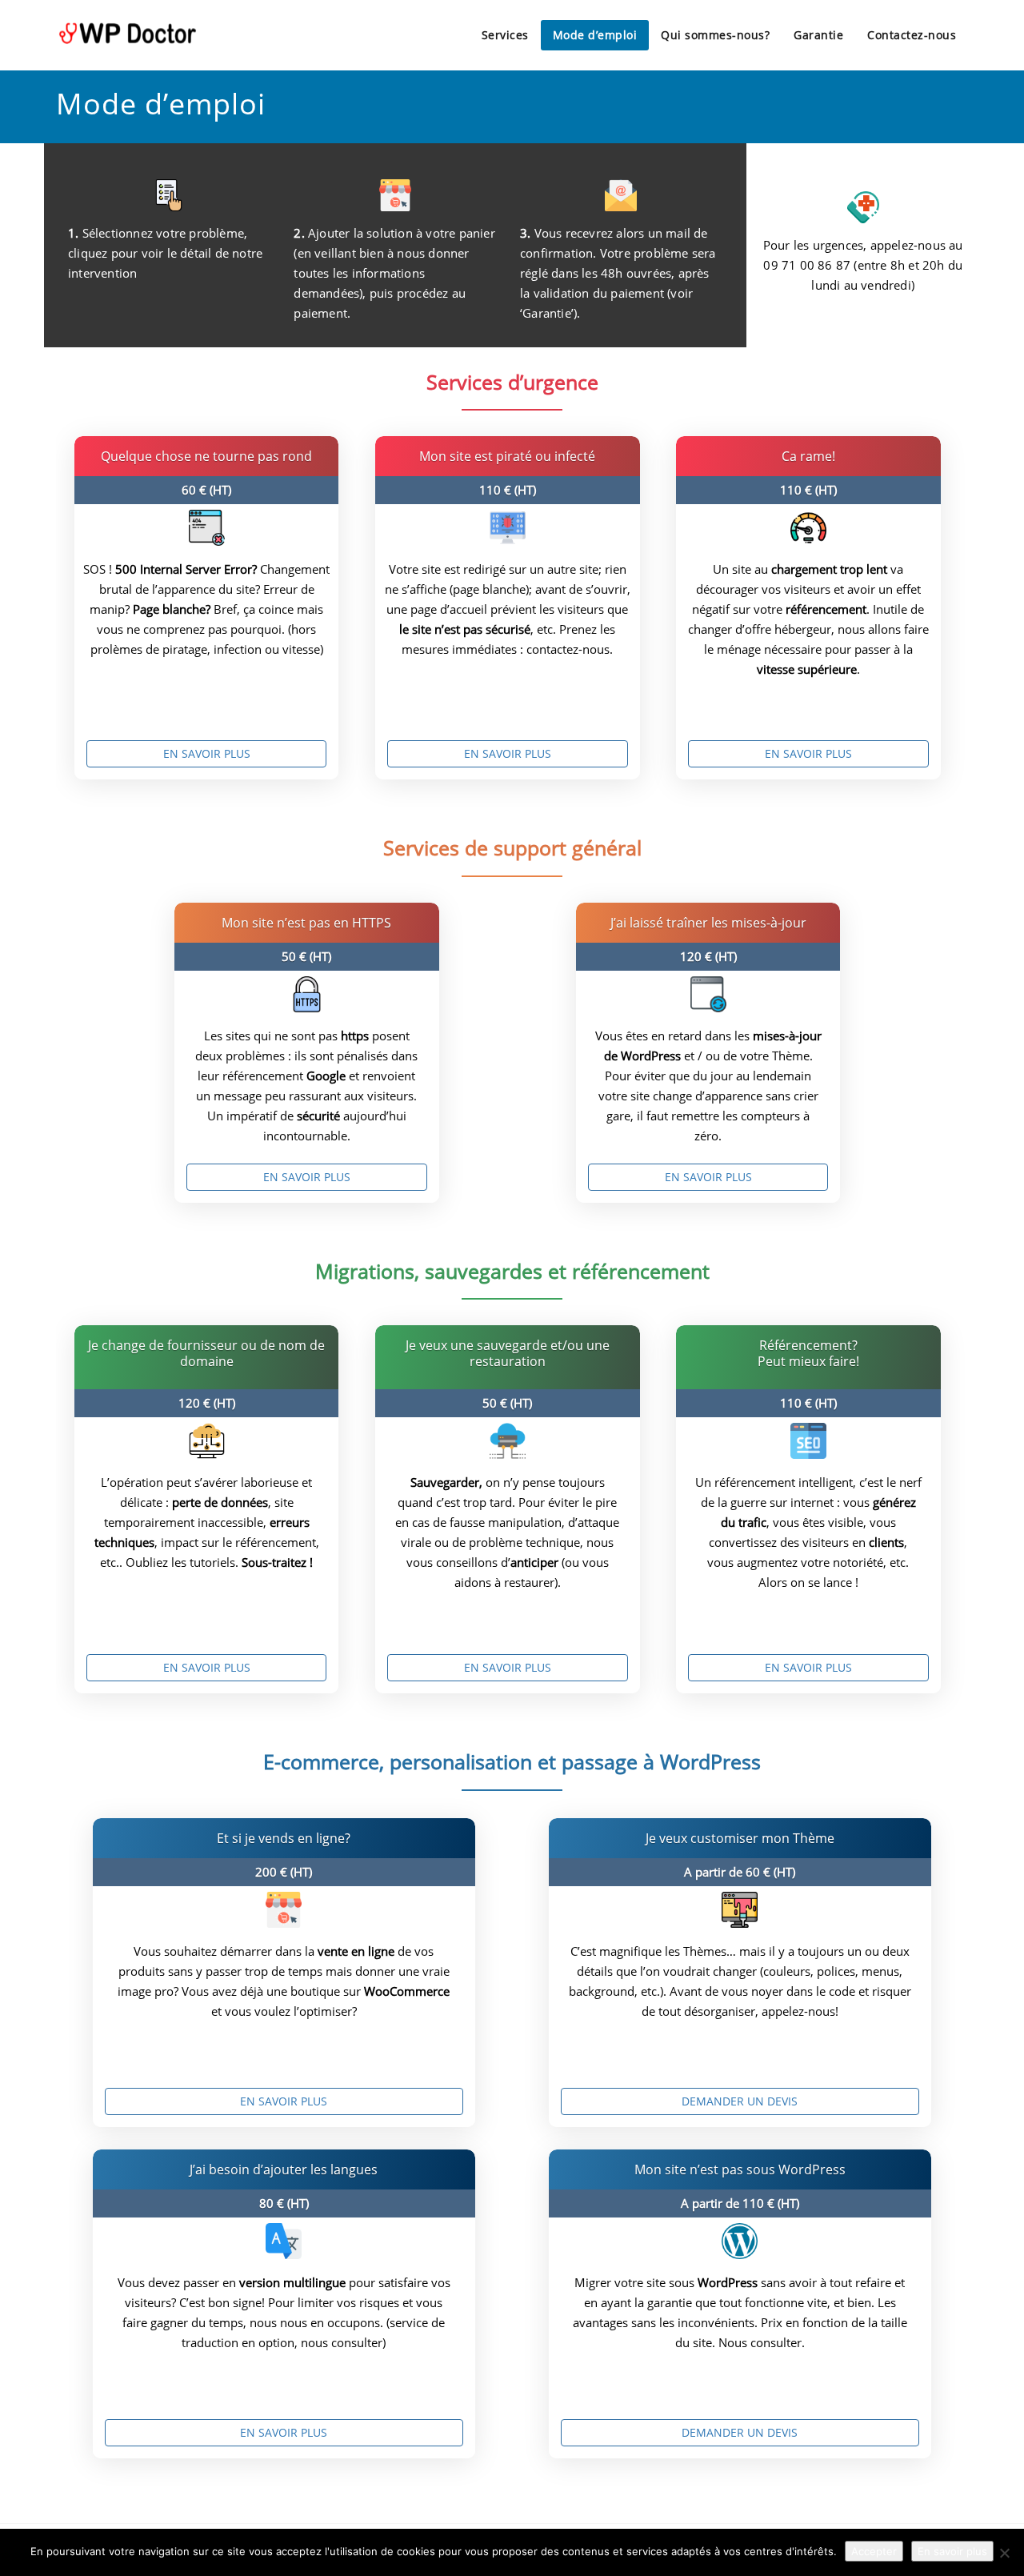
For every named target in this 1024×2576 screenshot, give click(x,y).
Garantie (818, 35)
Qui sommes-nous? (715, 35)
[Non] (1004, 2553)
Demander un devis (740, 2101)
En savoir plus (207, 753)
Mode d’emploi (595, 35)
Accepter (874, 2551)
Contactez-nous (912, 35)
